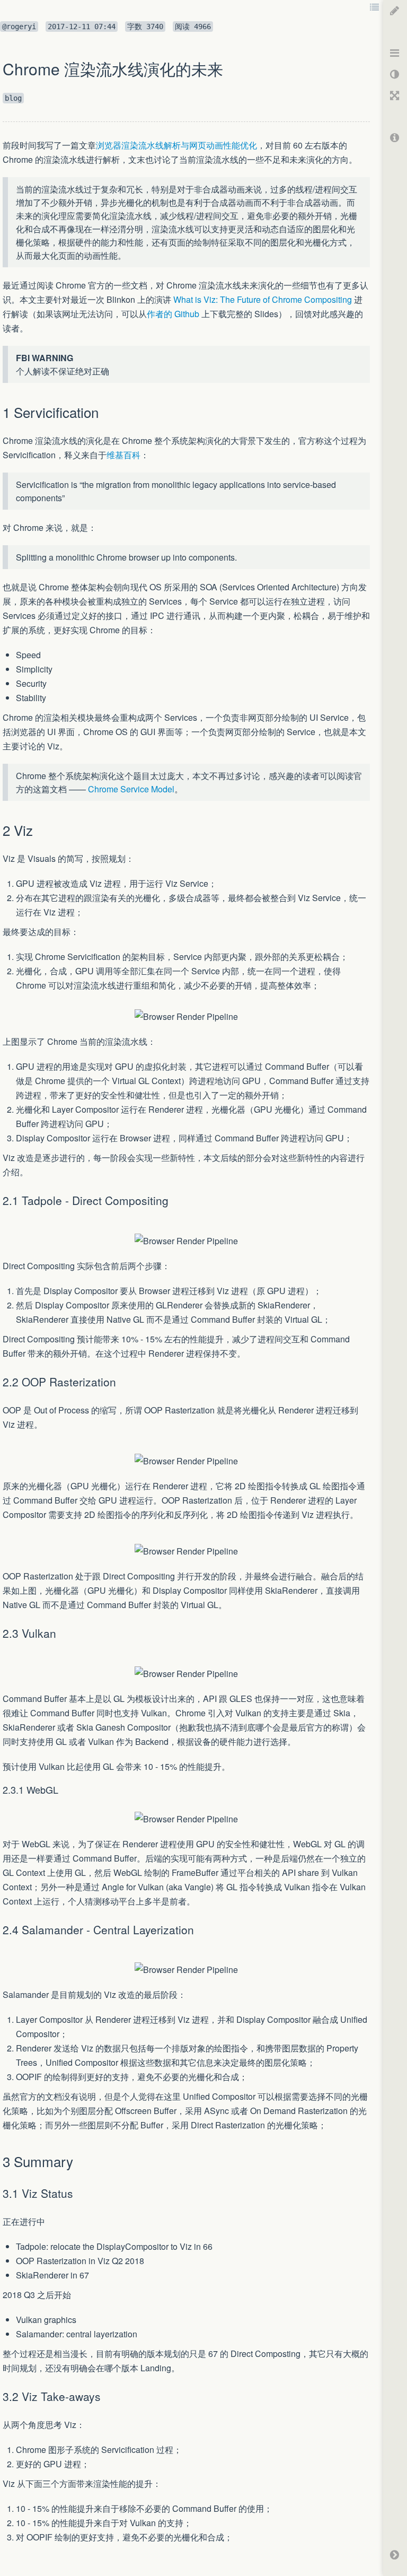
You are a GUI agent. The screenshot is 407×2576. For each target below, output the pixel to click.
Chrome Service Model (131, 789)
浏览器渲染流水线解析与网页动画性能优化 (176, 145)
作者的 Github (173, 314)
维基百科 (123, 455)
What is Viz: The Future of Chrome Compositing (263, 299)
